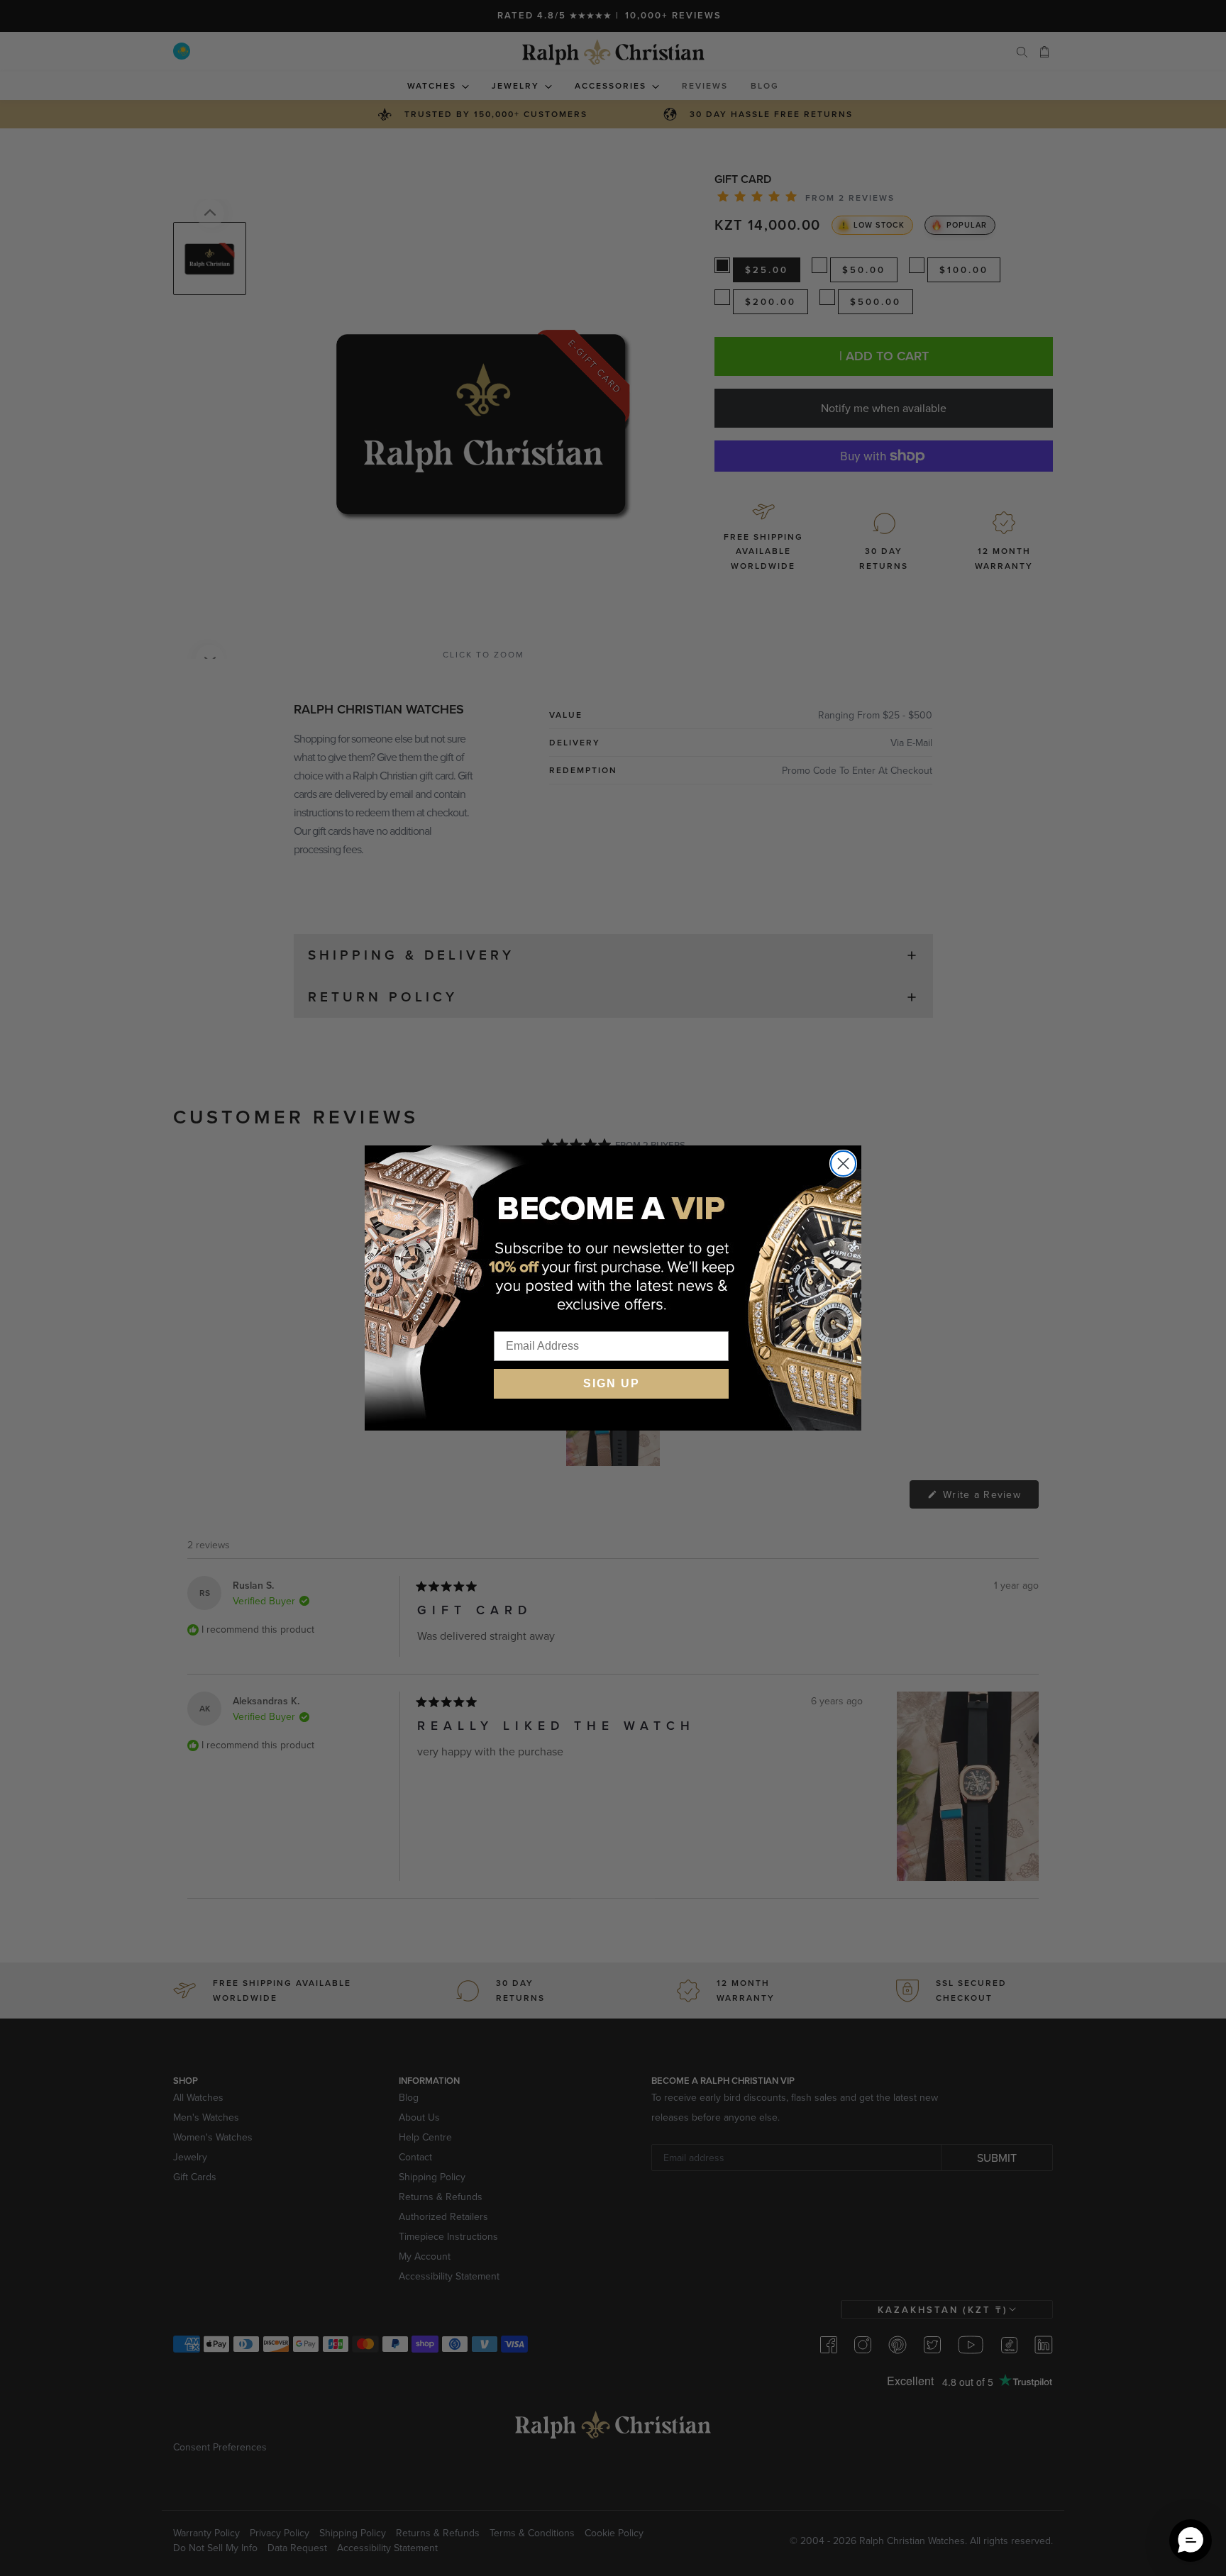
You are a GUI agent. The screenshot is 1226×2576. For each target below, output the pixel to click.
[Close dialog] (843, 1164)
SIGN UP (612, 1383)
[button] (1191, 2541)
